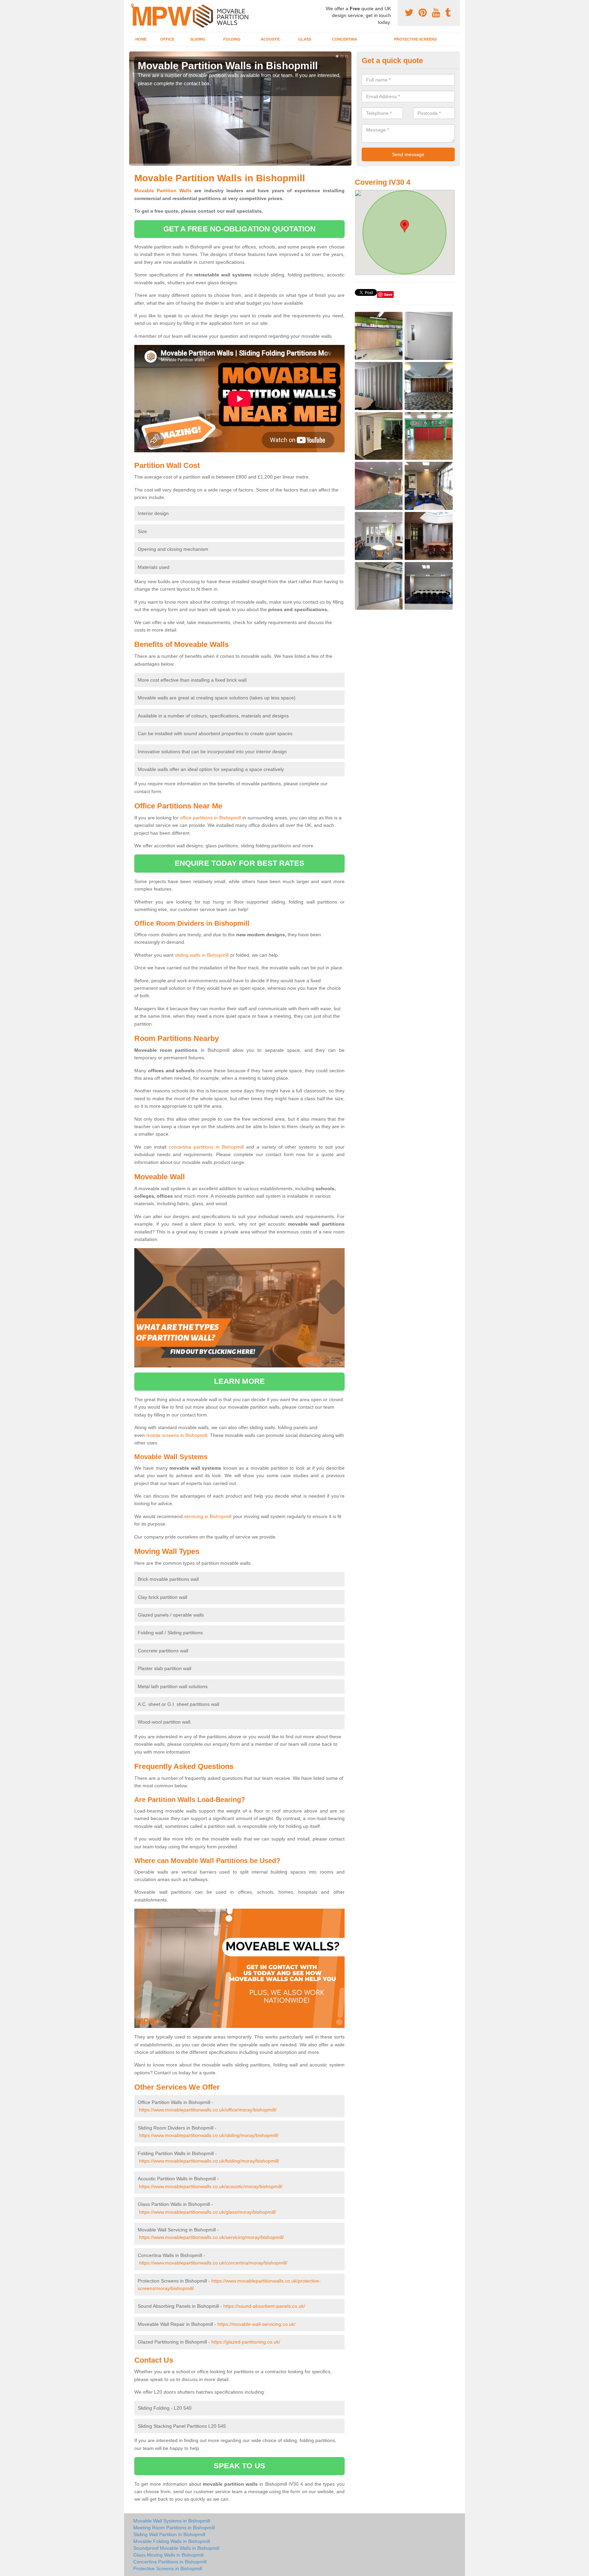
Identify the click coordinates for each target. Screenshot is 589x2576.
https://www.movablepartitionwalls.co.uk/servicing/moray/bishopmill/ (212, 2237)
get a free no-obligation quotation (239, 229)
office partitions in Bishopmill (210, 818)
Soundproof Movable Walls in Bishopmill (176, 2548)
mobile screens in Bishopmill (177, 1435)
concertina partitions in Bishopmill (206, 1147)
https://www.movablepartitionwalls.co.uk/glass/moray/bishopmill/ (208, 2212)
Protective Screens (415, 39)
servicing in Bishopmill (208, 1516)
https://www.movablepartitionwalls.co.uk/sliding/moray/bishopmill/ (209, 2135)
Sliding (198, 39)
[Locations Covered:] (132, 6)
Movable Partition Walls (163, 191)
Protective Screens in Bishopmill (168, 2569)
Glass (305, 39)
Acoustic (271, 39)
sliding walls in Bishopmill (202, 955)
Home (141, 39)
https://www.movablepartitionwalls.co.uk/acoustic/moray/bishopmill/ (211, 2186)
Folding (232, 39)
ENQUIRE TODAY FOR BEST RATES (239, 863)
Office (167, 39)
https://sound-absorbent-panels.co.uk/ (264, 2306)
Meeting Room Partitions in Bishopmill (174, 2528)
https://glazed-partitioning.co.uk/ (246, 2342)
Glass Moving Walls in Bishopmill (168, 2555)
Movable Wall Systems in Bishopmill (172, 2521)
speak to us (239, 2466)
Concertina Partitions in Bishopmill (170, 2562)
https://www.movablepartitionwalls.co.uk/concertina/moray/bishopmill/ (213, 2263)
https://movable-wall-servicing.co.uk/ (256, 2324)
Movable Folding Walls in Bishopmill (172, 2541)
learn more (239, 1381)
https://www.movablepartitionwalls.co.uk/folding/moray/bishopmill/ (209, 2161)
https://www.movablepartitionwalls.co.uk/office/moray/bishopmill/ (208, 2110)
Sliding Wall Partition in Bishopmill (169, 2534)
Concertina (345, 39)
